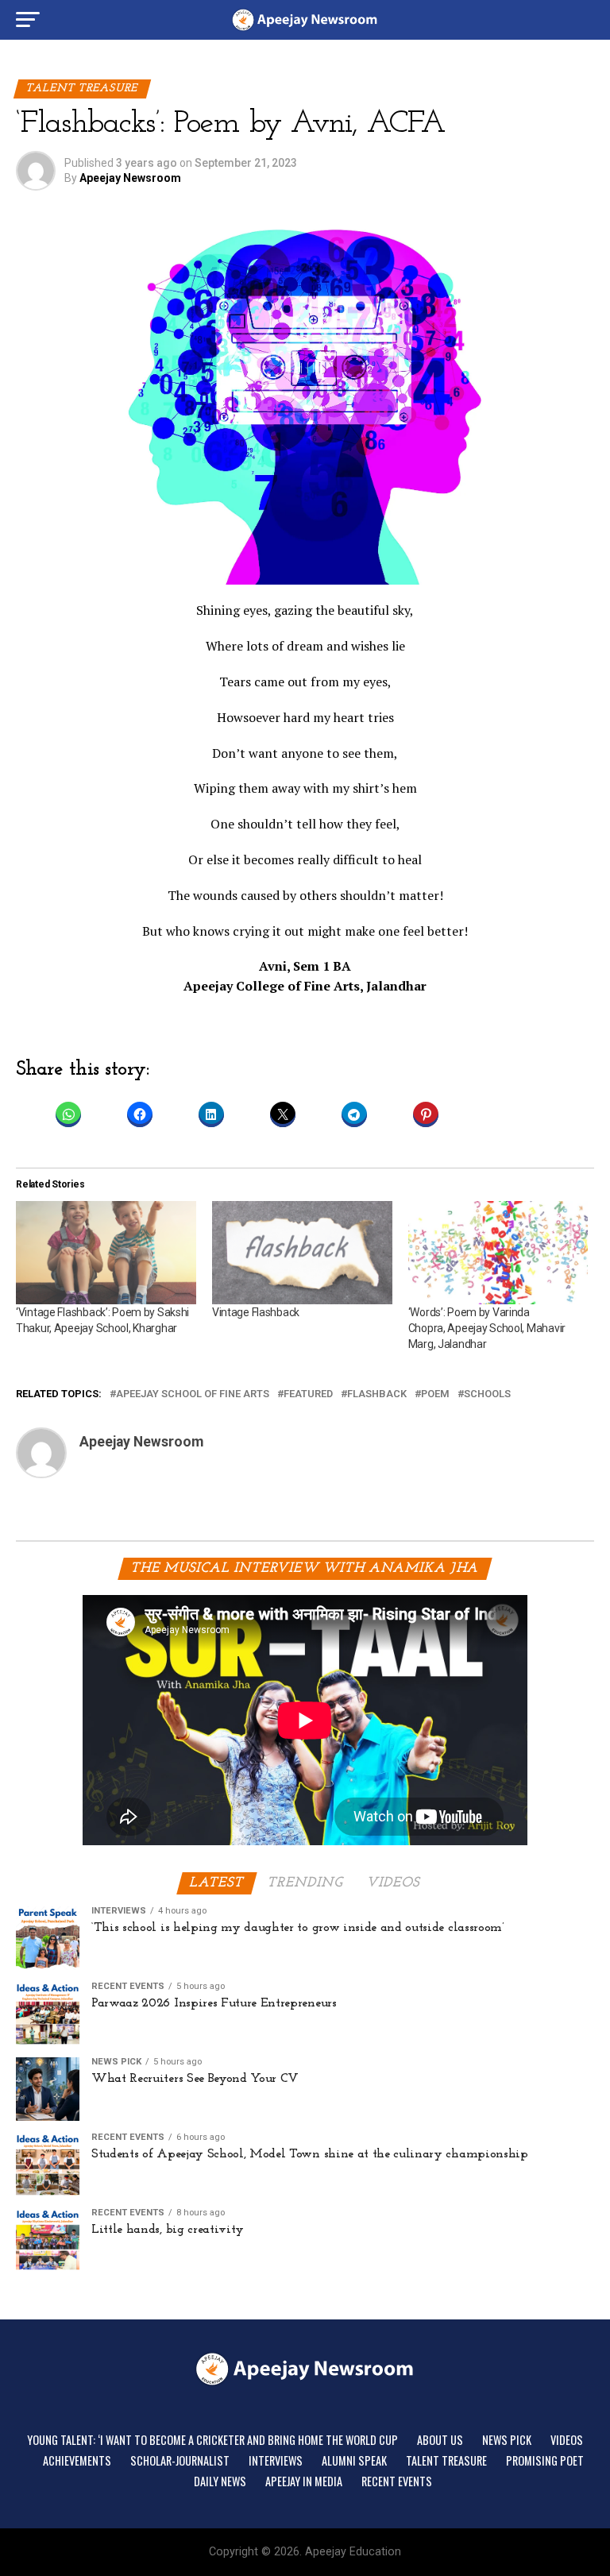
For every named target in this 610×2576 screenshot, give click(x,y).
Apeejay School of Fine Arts (193, 1394)
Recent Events (397, 2481)
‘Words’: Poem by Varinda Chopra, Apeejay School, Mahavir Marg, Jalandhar (487, 1328)
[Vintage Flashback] (302, 1253)
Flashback (377, 1394)
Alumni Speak (354, 2460)
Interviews (276, 2460)
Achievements (77, 2460)
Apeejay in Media (304, 2481)
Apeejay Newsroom (130, 178)
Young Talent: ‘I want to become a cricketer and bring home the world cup (212, 2440)
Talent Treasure (446, 2460)
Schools (487, 1394)
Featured (308, 1394)
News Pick (507, 2440)
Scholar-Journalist (180, 2460)
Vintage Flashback (256, 1312)
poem (435, 1394)
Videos (567, 2440)
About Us (440, 2440)
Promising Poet (545, 2460)
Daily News (220, 2481)
